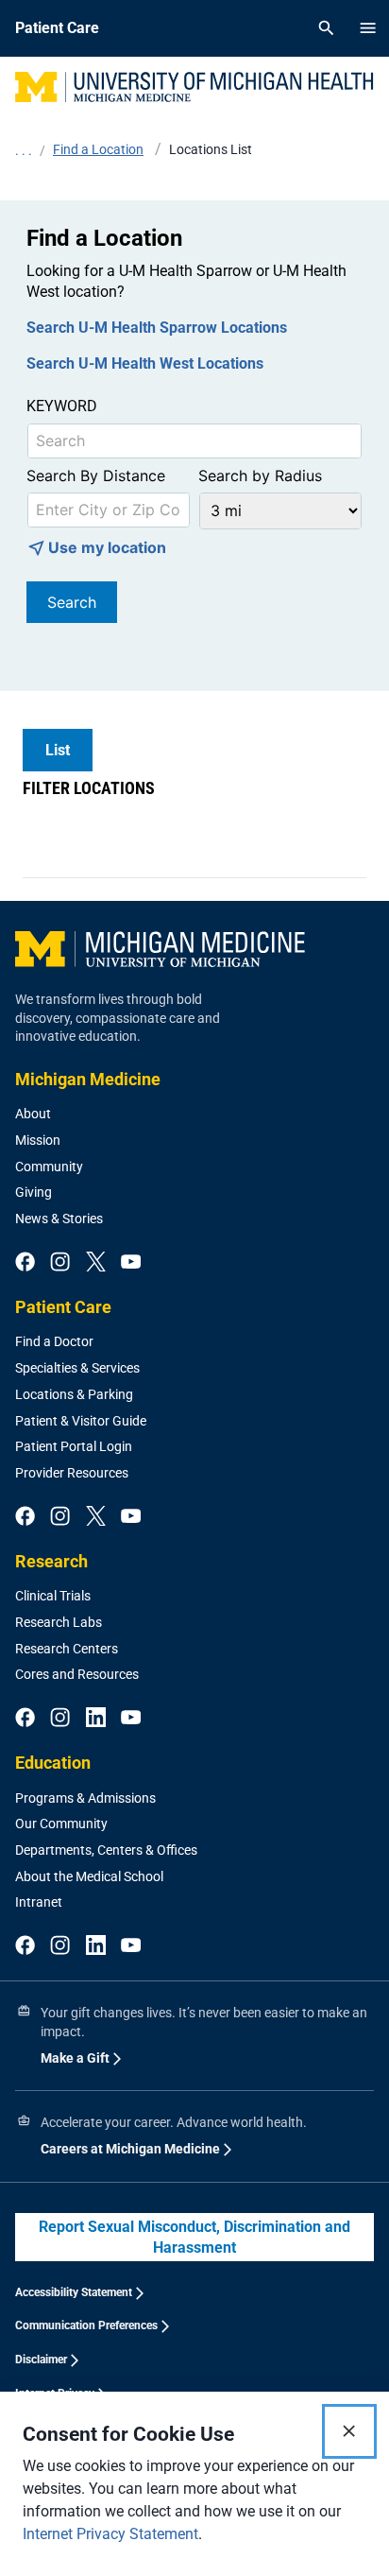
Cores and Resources (77, 1674)
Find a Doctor (54, 1341)
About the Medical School (89, 1876)
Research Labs (59, 1622)
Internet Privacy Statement (110, 2534)
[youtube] (131, 1263)
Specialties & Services (77, 1368)
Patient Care (63, 1307)
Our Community (61, 1824)
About (33, 1114)
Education (53, 1763)
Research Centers (67, 1649)
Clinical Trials (53, 1596)
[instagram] (60, 1263)
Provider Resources (72, 1473)
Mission (38, 1140)
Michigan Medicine (88, 1079)
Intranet (39, 1902)
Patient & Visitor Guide (81, 1421)
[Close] (349, 2431)
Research (51, 1561)
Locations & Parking (74, 1394)
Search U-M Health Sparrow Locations (157, 328)
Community (49, 1167)
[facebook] (25, 1263)
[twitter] (96, 1263)
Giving (34, 1192)
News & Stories (59, 1219)
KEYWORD (62, 406)
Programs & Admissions (85, 1798)
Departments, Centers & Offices (106, 1850)
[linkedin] (96, 1719)
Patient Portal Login (74, 1446)
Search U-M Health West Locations (145, 363)
